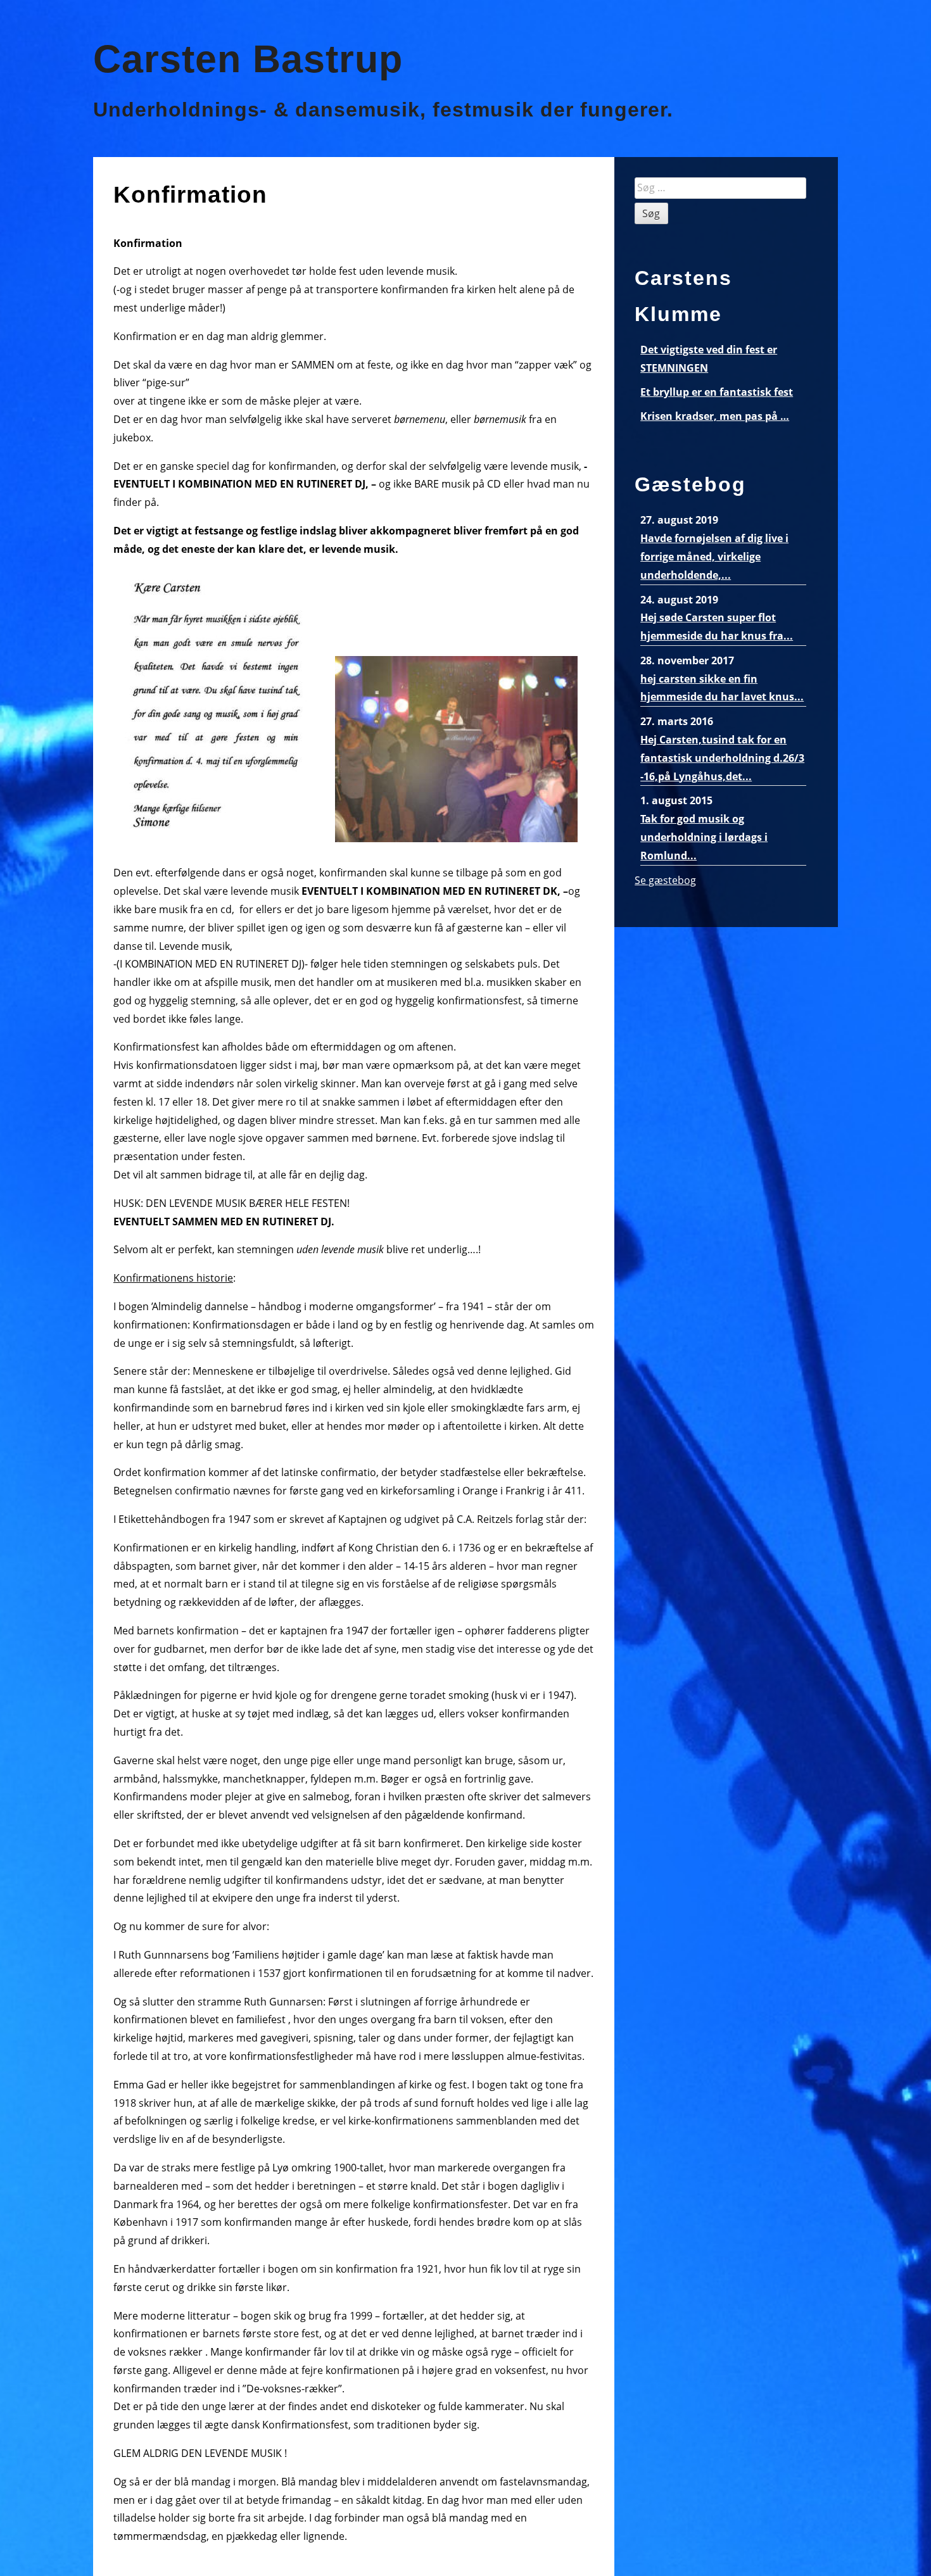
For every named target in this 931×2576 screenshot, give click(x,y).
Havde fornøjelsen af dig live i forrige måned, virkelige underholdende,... (714, 557)
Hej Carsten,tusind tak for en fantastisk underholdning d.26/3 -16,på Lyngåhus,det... (722, 758)
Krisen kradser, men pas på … (715, 416)
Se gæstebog (665, 880)
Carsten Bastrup (248, 59)
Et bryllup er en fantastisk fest (717, 392)
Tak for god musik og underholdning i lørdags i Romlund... (704, 837)
